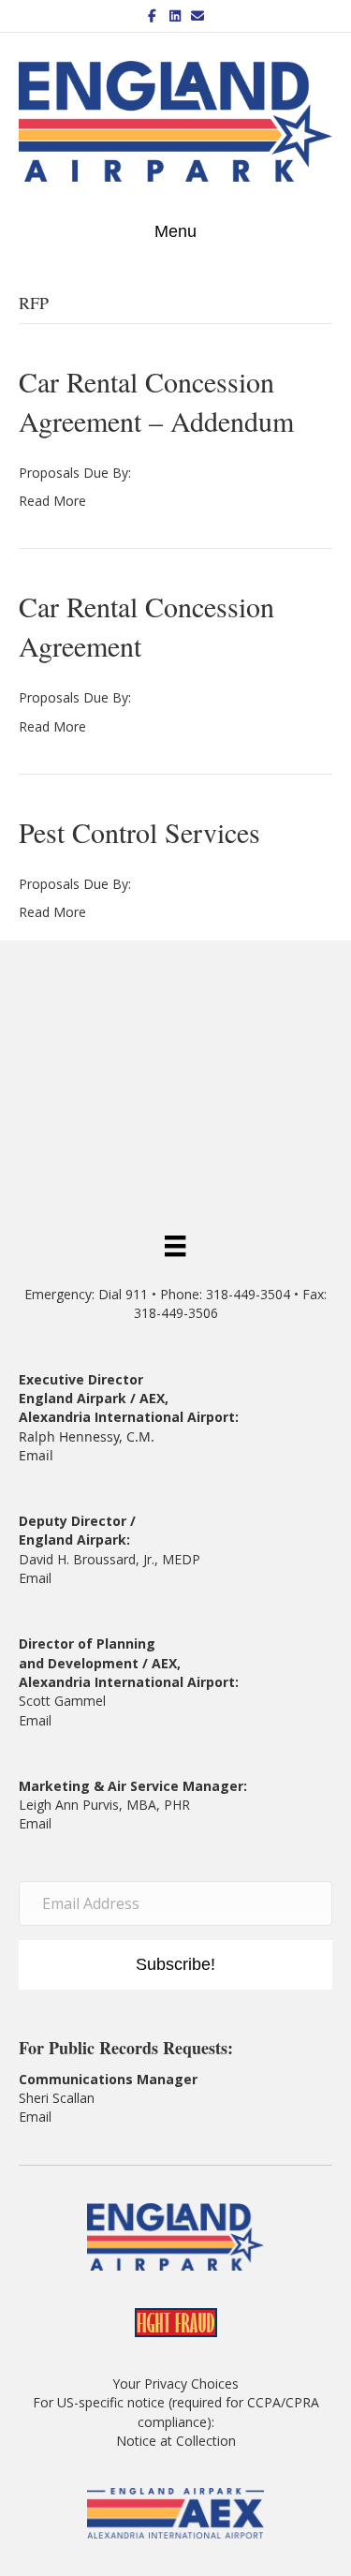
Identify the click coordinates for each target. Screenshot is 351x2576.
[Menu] (175, 1245)
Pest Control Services (139, 832)
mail (39, 1720)
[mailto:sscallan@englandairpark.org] (53, 2117)
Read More (52, 501)
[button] (175, 1965)
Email (36, 1455)
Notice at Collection (176, 2441)
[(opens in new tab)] (175, 2512)
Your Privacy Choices (175, 2384)
